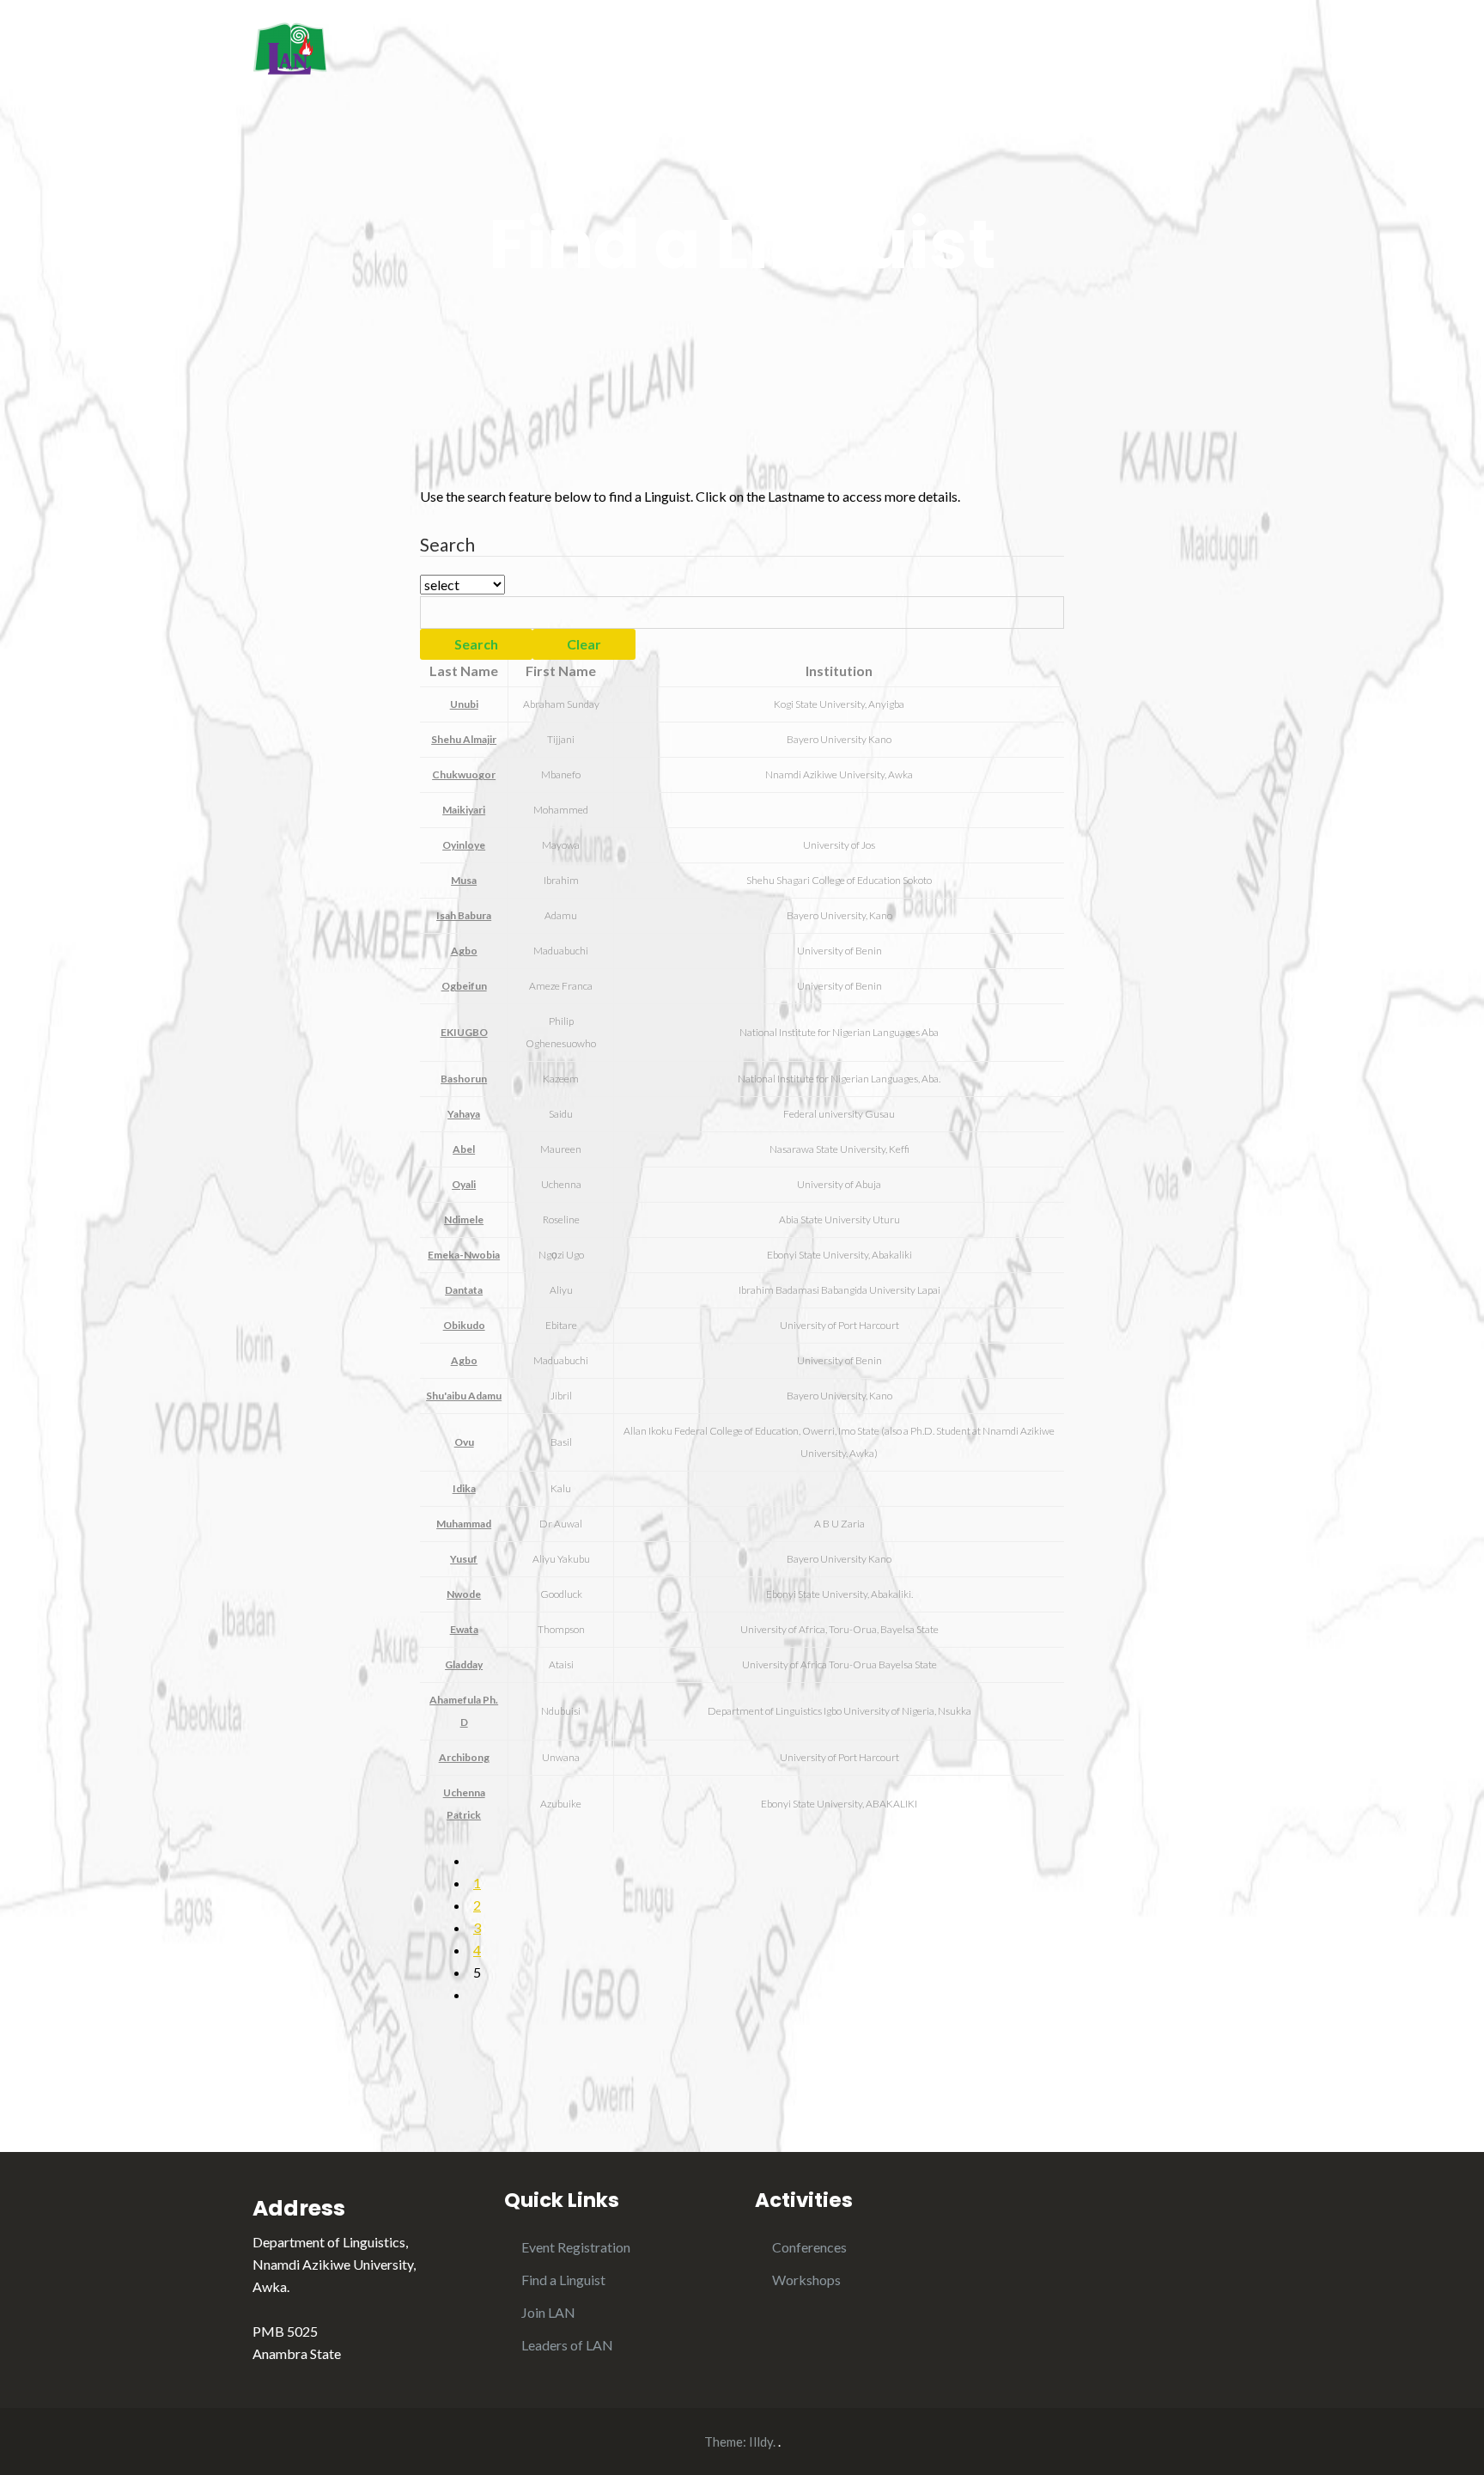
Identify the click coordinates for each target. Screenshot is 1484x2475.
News (1133, 50)
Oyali (464, 1184)
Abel (464, 1149)
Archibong (464, 1757)
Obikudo (464, 1325)
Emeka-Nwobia (464, 1255)
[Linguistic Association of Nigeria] (290, 46)
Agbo (464, 951)
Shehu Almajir (464, 739)
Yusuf (464, 1559)
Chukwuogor (464, 774)
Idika (464, 1488)
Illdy (761, 2441)
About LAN (953, 50)
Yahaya (464, 1114)
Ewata (464, 1629)
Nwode (464, 1594)
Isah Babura (464, 915)
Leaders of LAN (567, 2345)
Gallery (1208, 50)
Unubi (464, 704)
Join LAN (548, 2312)
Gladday (464, 1664)
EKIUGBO (464, 1032)
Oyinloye (464, 845)
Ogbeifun (464, 986)
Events (1058, 50)
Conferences (809, 2247)
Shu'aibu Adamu (464, 1396)
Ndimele (464, 1219)
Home (864, 50)
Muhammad (464, 1524)
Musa (464, 880)
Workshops (806, 2280)
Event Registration (576, 2247)
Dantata (464, 1290)
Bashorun (464, 1079)
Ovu (464, 1442)
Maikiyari (464, 810)
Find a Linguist (563, 2280)
